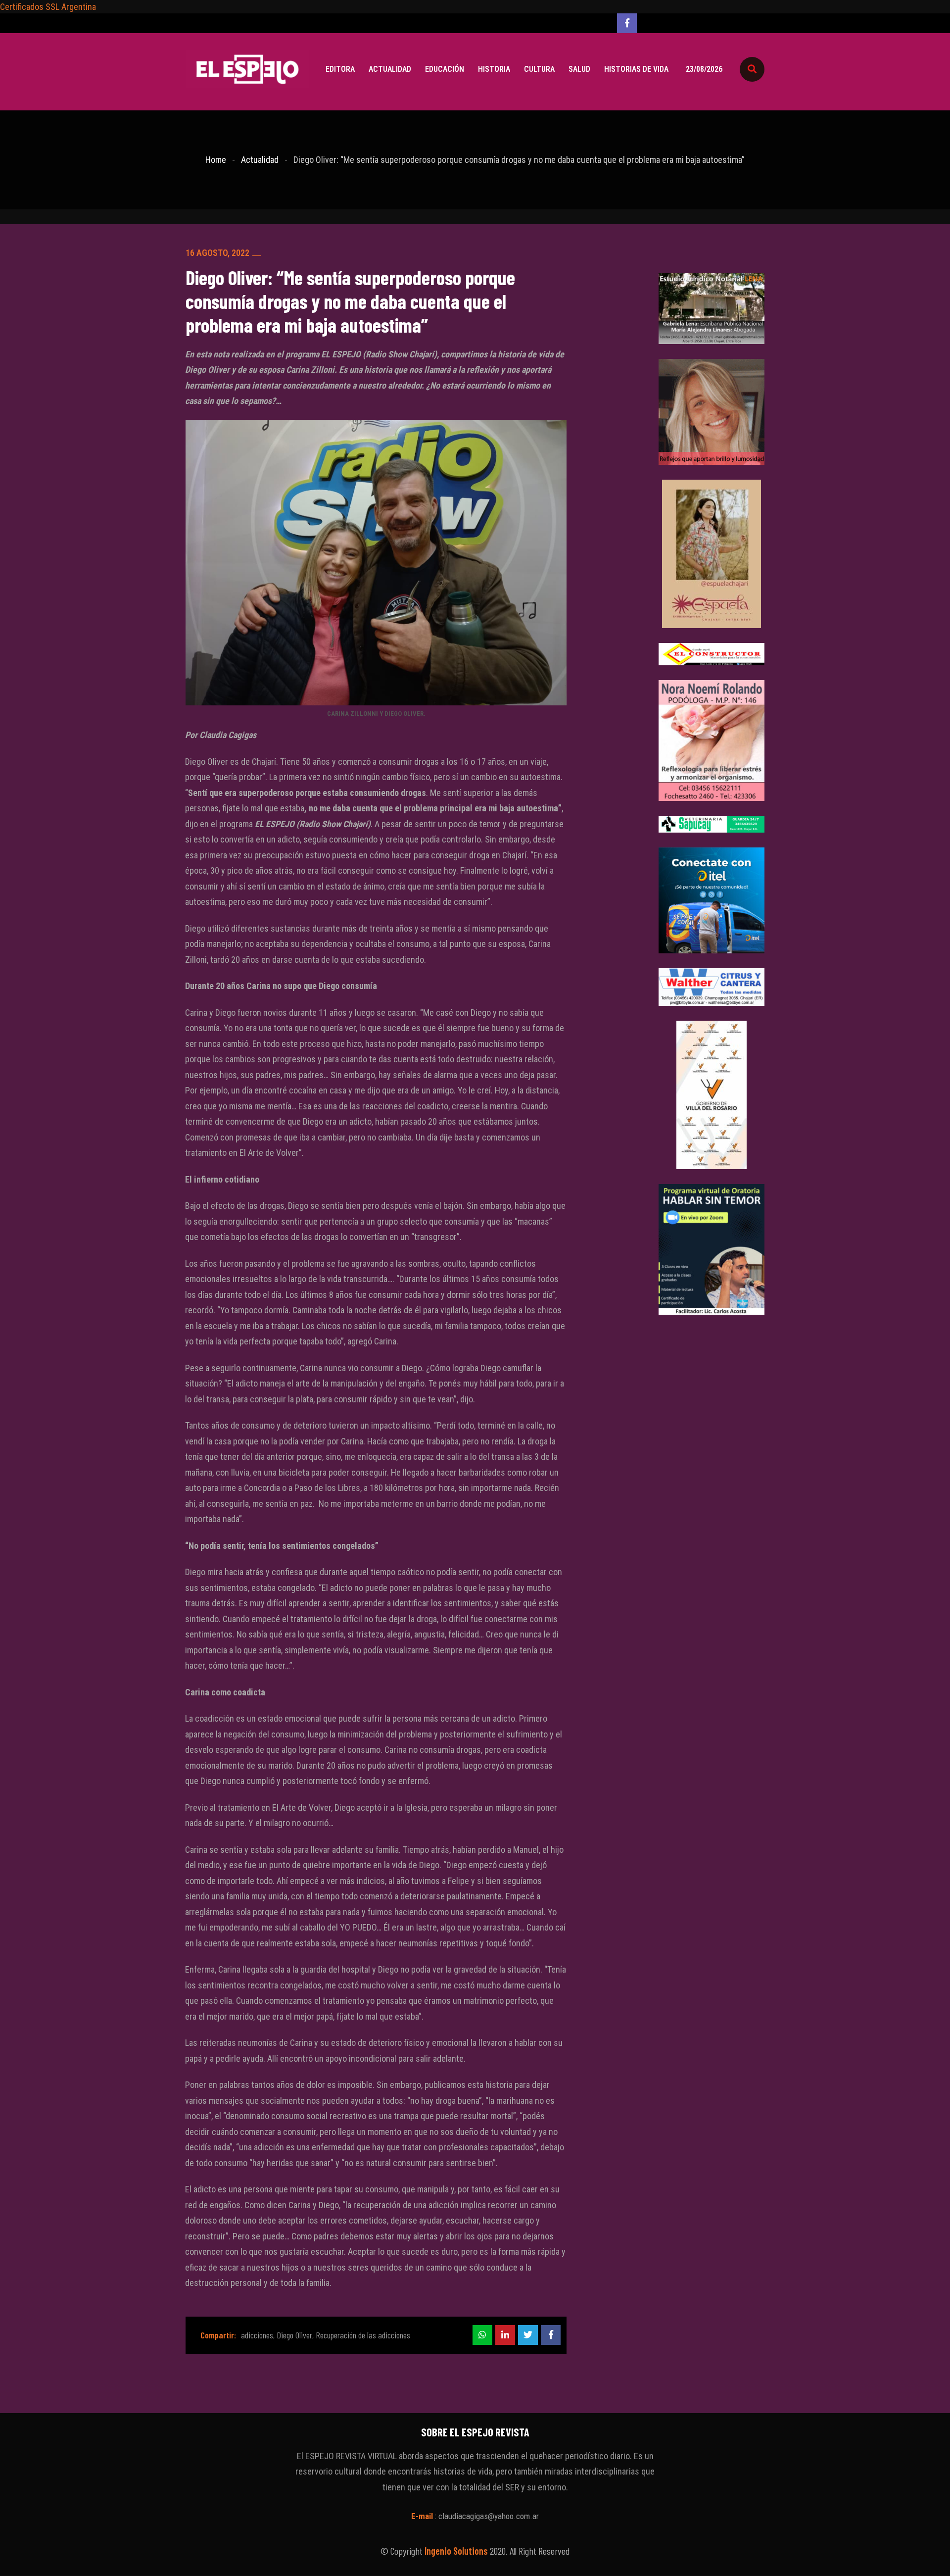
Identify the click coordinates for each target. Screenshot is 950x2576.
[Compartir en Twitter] (528, 2335)
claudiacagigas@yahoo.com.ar (489, 2516)
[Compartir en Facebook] (551, 2335)
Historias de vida (636, 69)
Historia (494, 69)
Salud (579, 69)
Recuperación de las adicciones (363, 2335)
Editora (340, 69)
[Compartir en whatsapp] (482, 2335)
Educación (445, 69)
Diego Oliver (294, 2335)
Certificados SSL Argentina (48, 7)
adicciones (257, 2335)
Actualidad (390, 69)
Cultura (539, 69)
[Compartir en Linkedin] (505, 2335)
